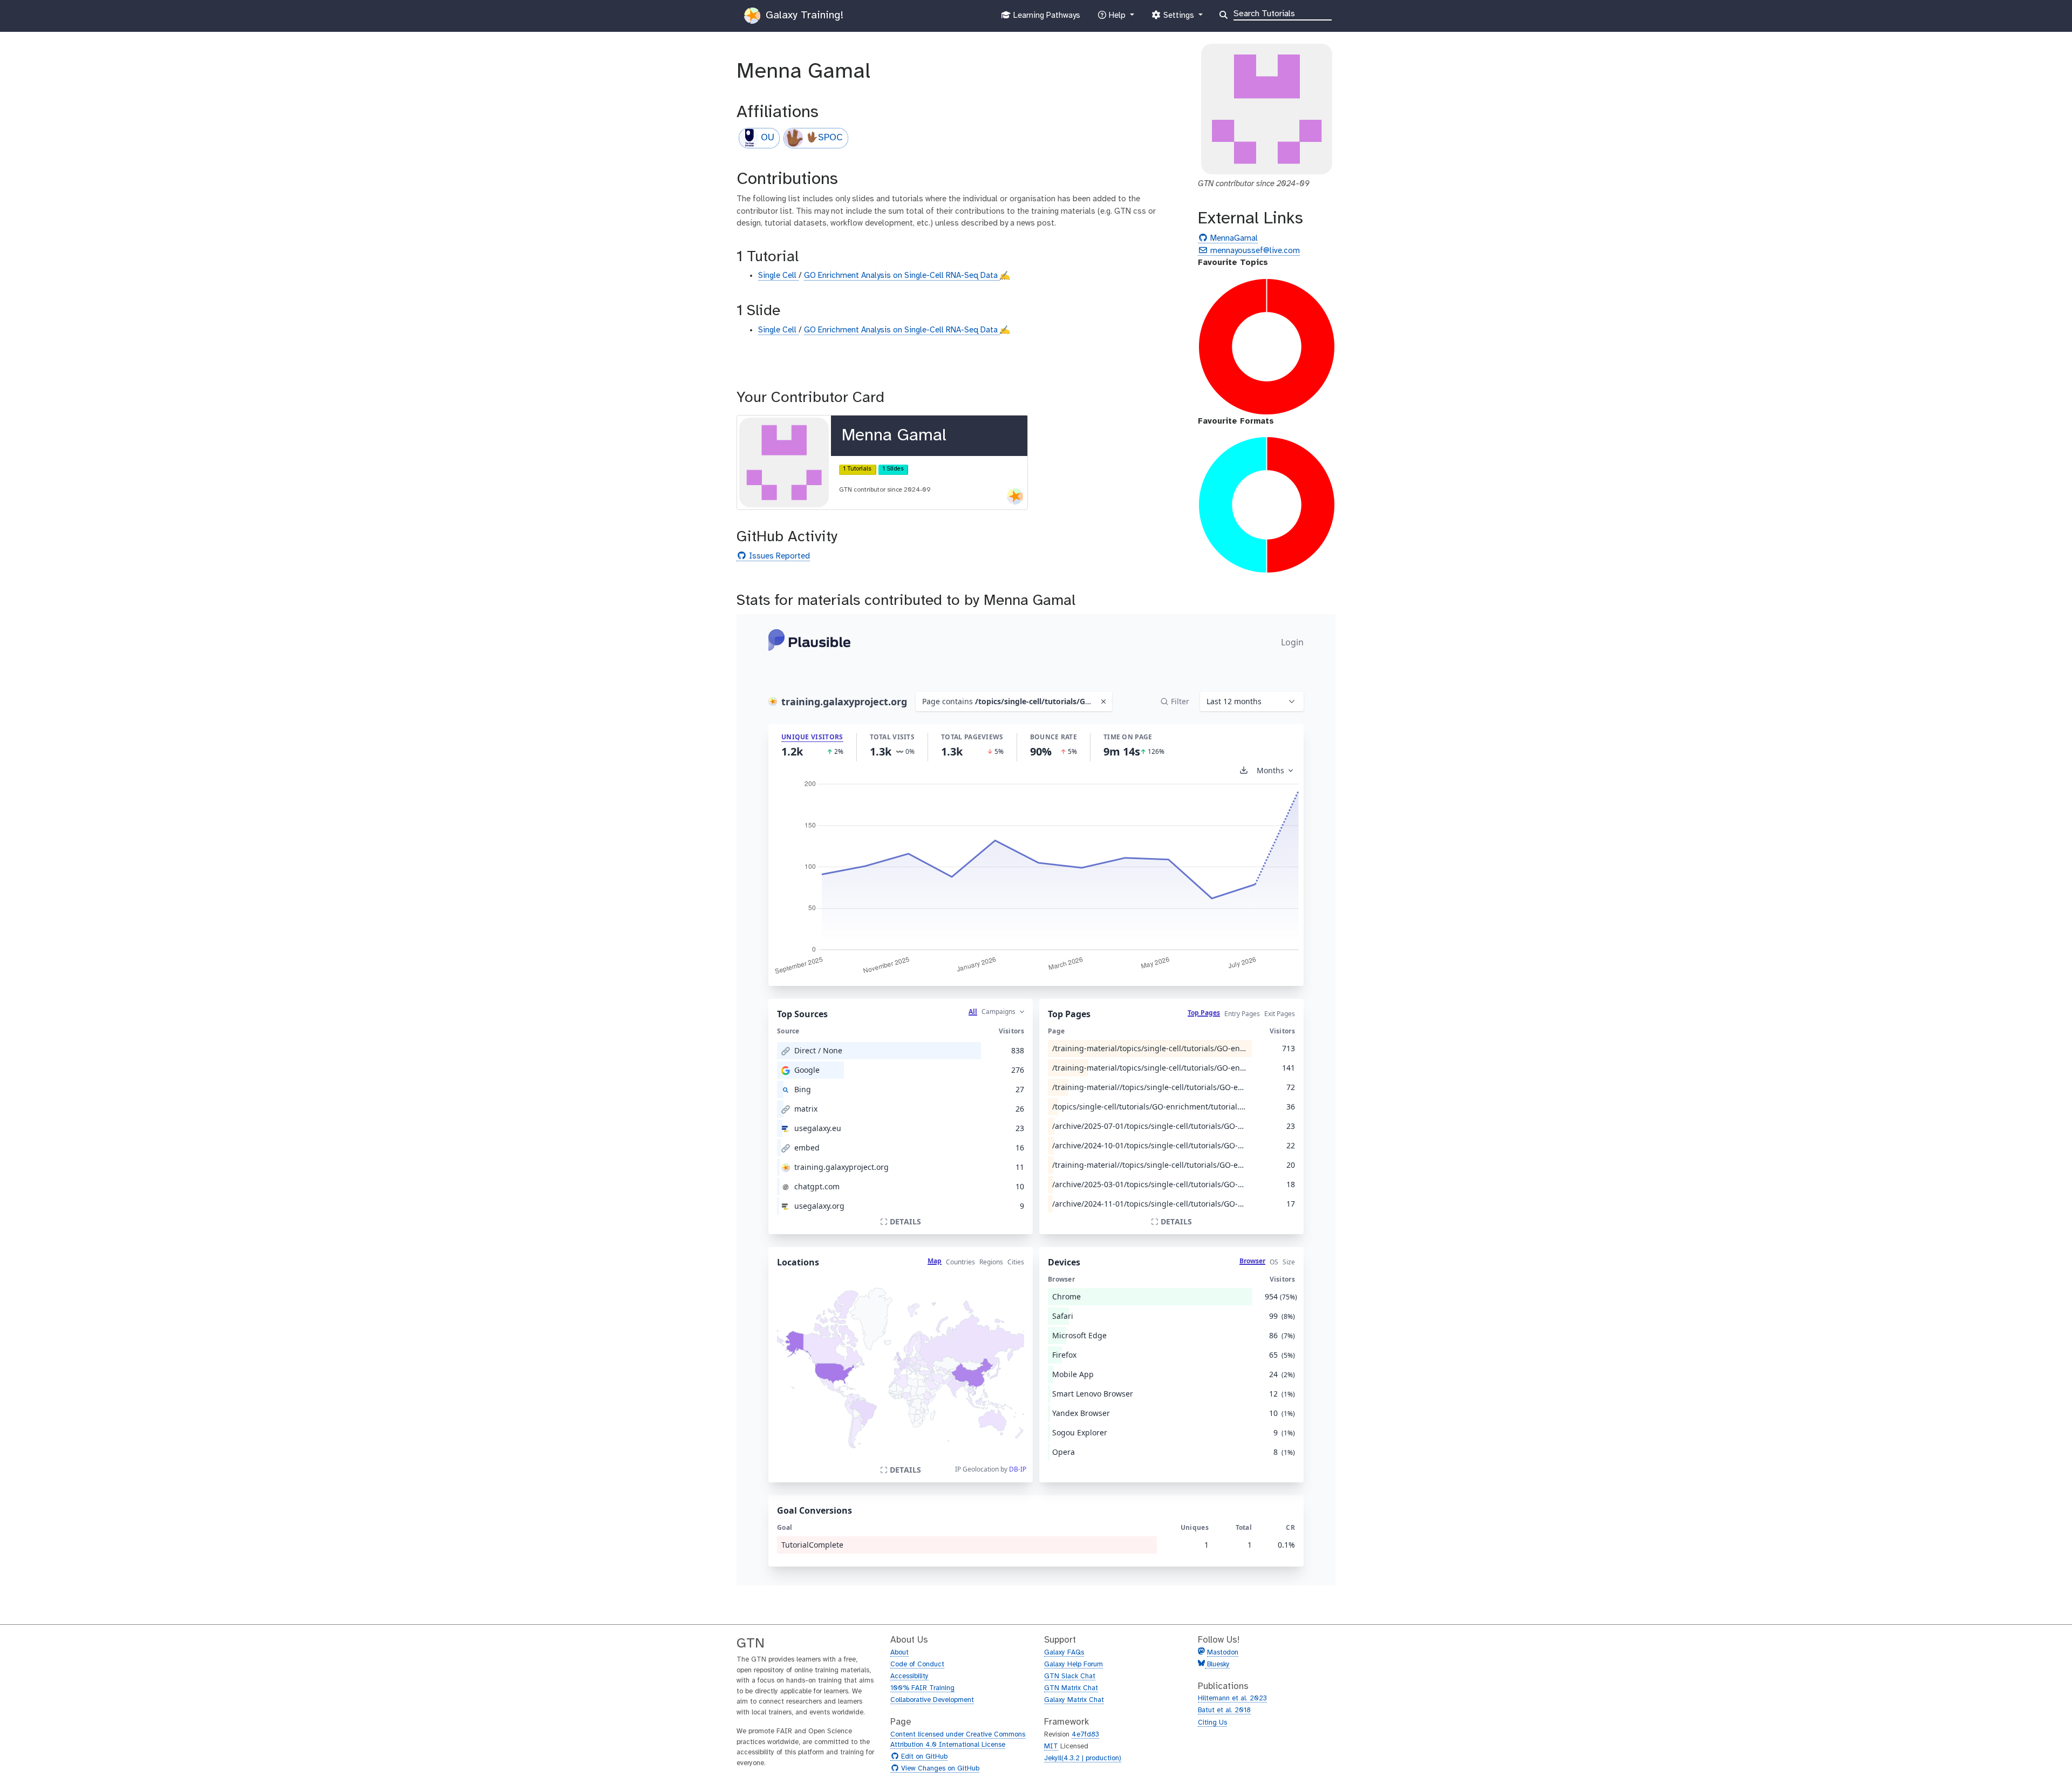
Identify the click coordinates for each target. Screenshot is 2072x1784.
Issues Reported (778, 557)
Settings (1178, 19)
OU (768, 138)
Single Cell (778, 276)
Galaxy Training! (803, 15)
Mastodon (1223, 1653)
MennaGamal (1233, 239)
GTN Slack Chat (1070, 1676)
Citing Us (1212, 1723)
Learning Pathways (1045, 19)
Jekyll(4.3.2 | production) (1083, 1758)
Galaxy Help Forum (1074, 1664)
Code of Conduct (917, 1664)
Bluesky (1217, 1664)
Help (1117, 19)
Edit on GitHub (923, 1757)
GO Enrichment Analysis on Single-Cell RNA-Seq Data (902, 276)
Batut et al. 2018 (1224, 1710)
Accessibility (909, 1676)
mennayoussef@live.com (1254, 251)
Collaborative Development (932, 1700)
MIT (1051, 1746)
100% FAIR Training (922, 1688)
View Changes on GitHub (939, 1769)
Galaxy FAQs (1064, 1653)
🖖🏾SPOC (824, 138)
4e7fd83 (1085, 1735)
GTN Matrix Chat (1071, 1688)
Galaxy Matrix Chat (1074, 1700)
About (899, 1653)
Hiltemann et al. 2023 (1232, 1698)
